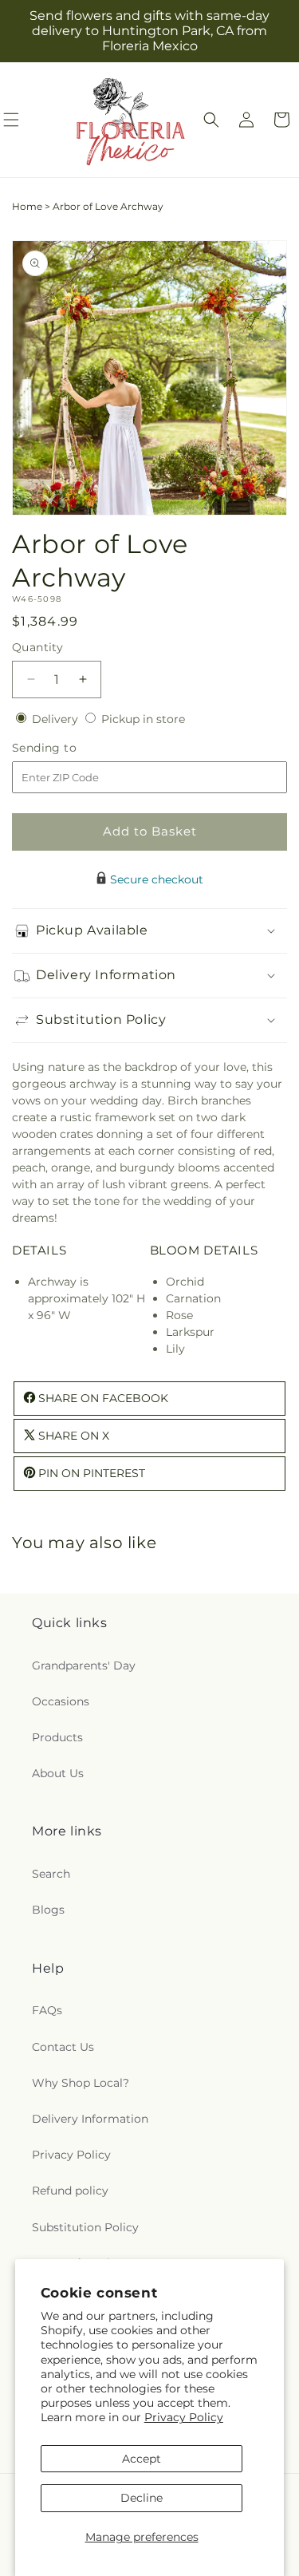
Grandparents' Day (84, 1665)
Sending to (68, 748)
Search (51, 1874)
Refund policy (70, 2191)
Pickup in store (143, 719)
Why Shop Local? (81, 2083)
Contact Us (63, 2047)
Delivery (57, 719)
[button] (211, 120)
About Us (58, 1773)
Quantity (37, 647)
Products (57, 1737)
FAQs (47, 2010)
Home (27, 206)
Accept (142, 2459)
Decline (142, 2498)
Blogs (48, 1910)
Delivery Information (90, 2119)
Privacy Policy (184, 2417)
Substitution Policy (85, 2227)
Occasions (61, 1701)
